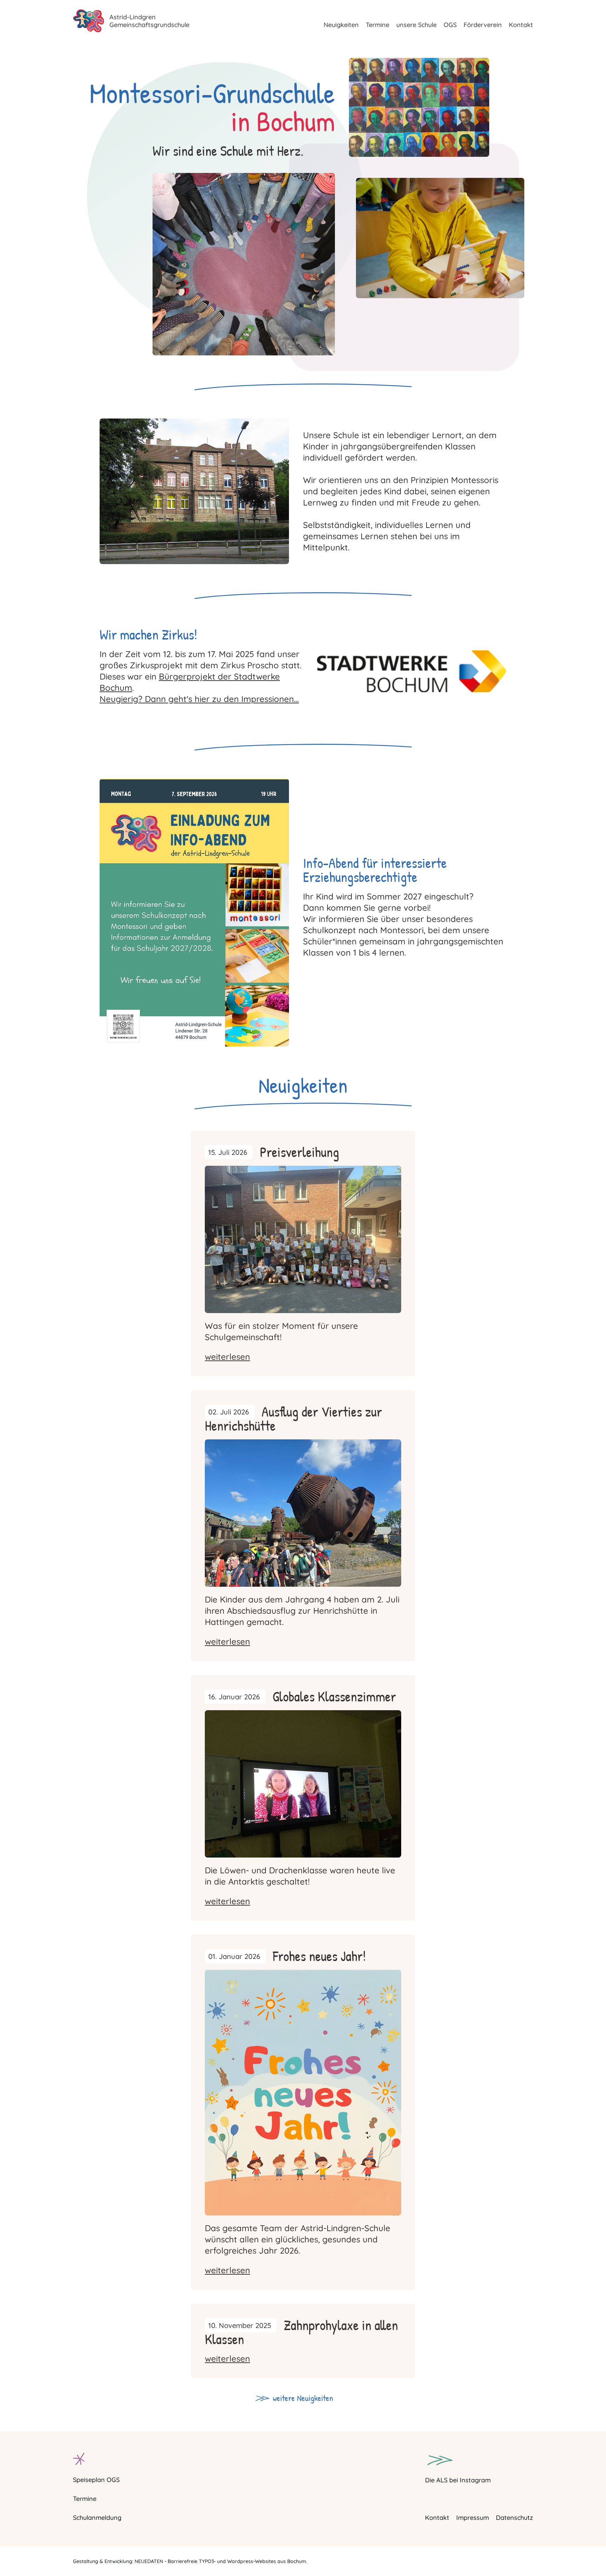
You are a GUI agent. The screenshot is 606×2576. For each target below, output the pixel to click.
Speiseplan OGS (96, 2480)
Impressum (473, 2518)
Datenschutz (514, 2518)
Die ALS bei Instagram (458, 2480)
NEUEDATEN (149, 2561)
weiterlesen (227, 1357)
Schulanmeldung (97, 2518)
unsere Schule (416, 25)
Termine (378, 25)
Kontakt (521, 25)
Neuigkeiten (341, 25)
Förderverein (483, 25)
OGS (450, 25)
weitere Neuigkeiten (303, 2398)
